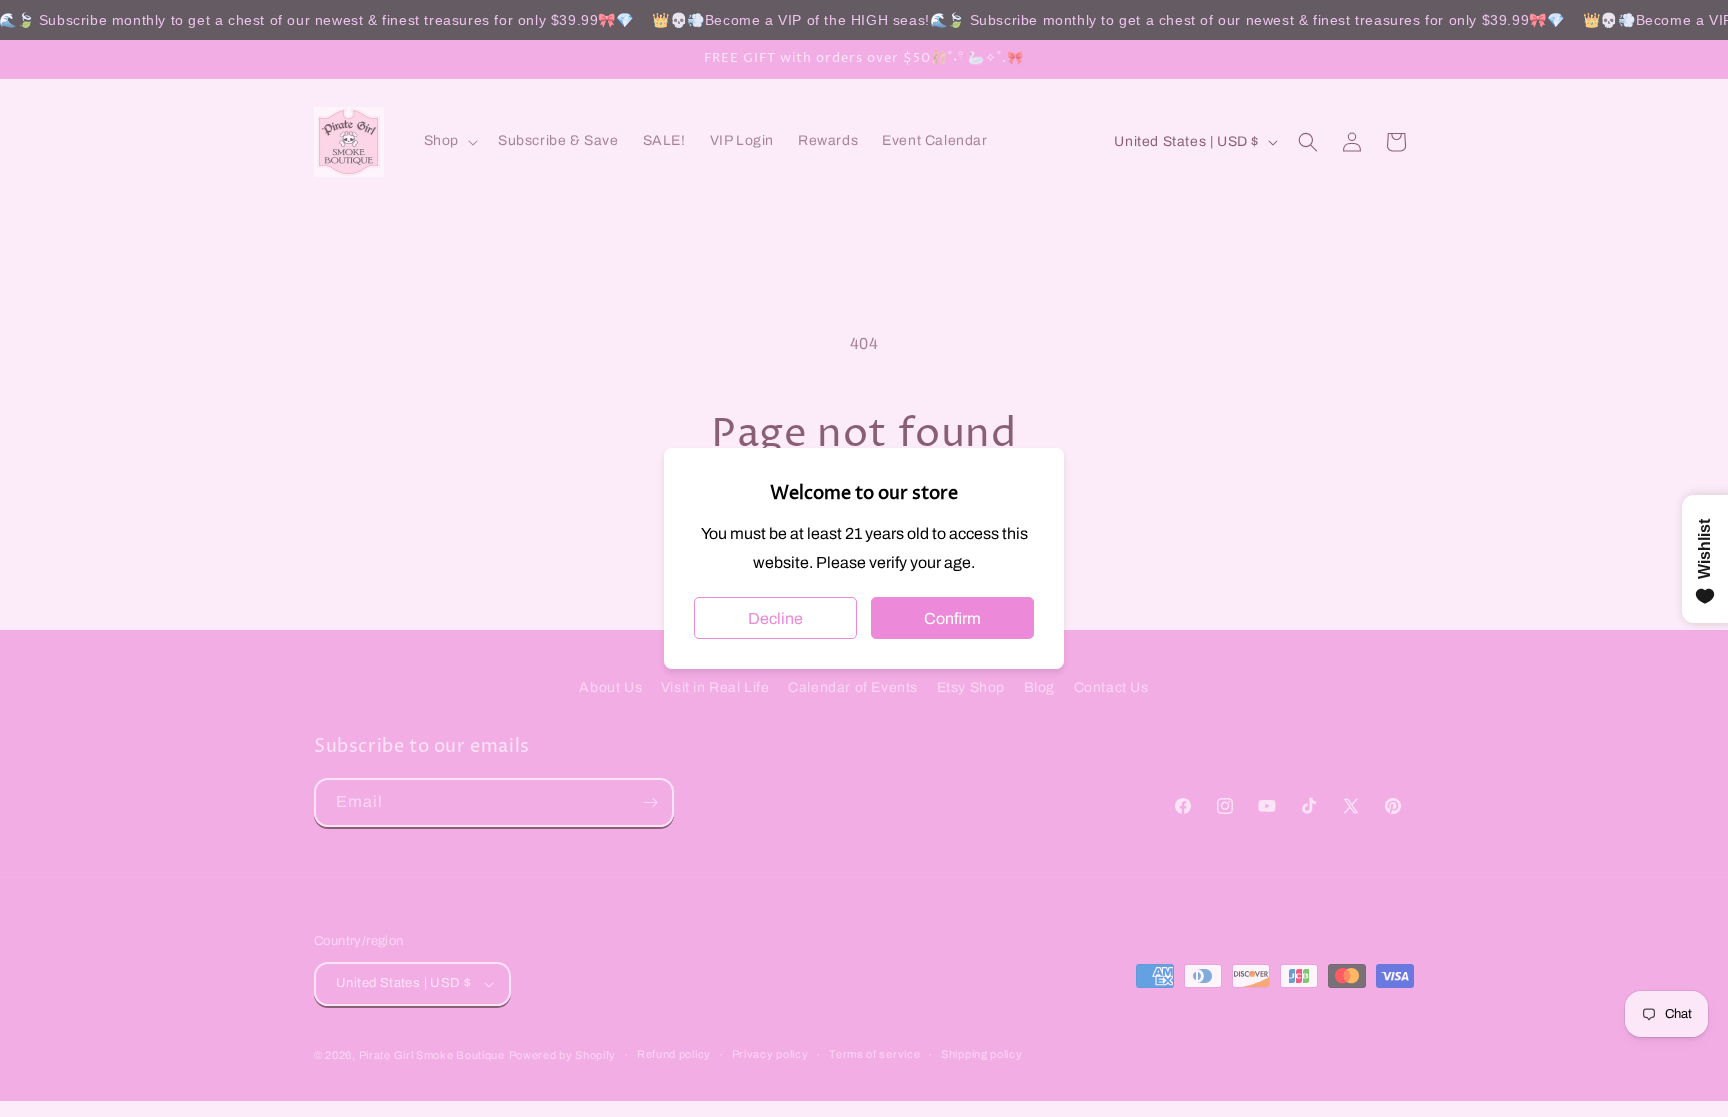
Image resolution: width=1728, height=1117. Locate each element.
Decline (775, 618)
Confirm (952, 618)
